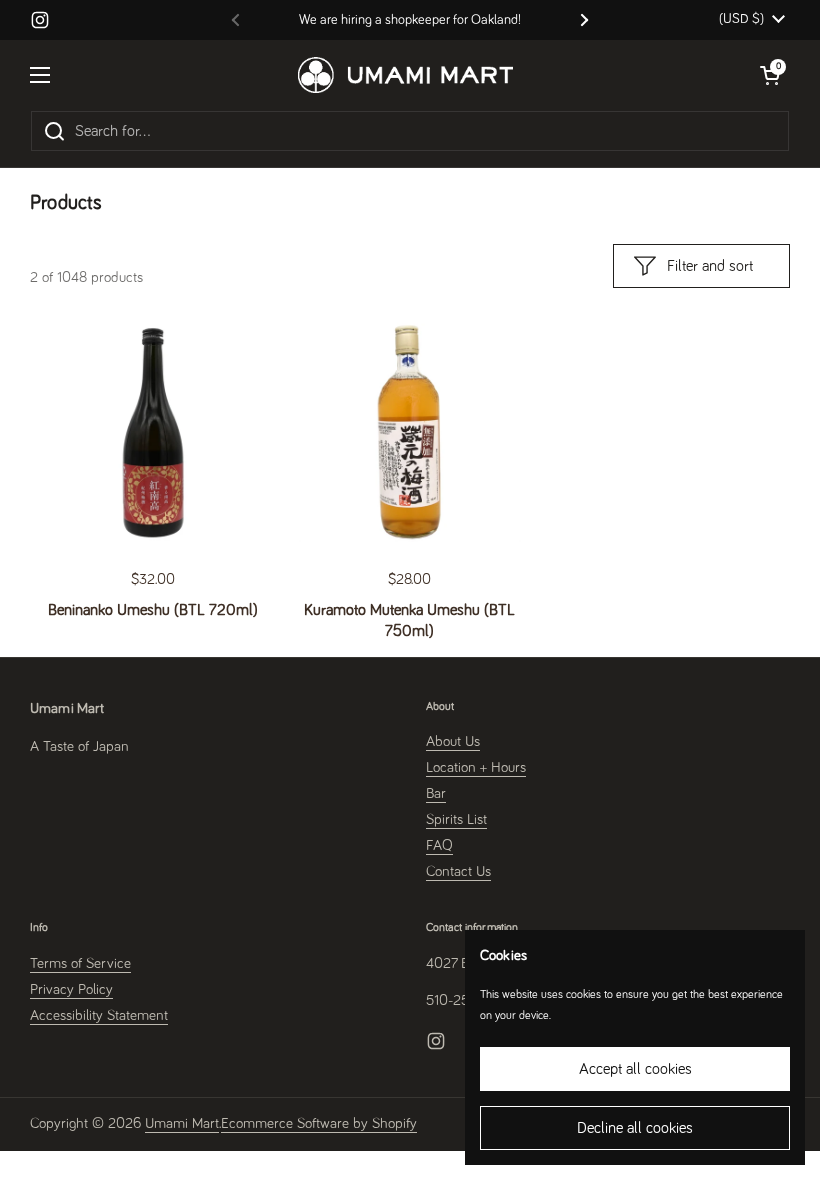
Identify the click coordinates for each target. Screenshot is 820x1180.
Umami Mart (182, 1123)
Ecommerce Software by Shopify (319, 1123)
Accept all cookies (635, 1069)
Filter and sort (710, 266)
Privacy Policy (71, 989)
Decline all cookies (635, 1128)
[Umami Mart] (405, 75)
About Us (453, 741)
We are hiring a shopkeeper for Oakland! (410, 20)
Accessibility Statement (99, 1015)
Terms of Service (80, 963)
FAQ (439, 845)
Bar (436, 793)
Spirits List (456, 819)
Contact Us (458, 871)
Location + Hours (476, 767)
